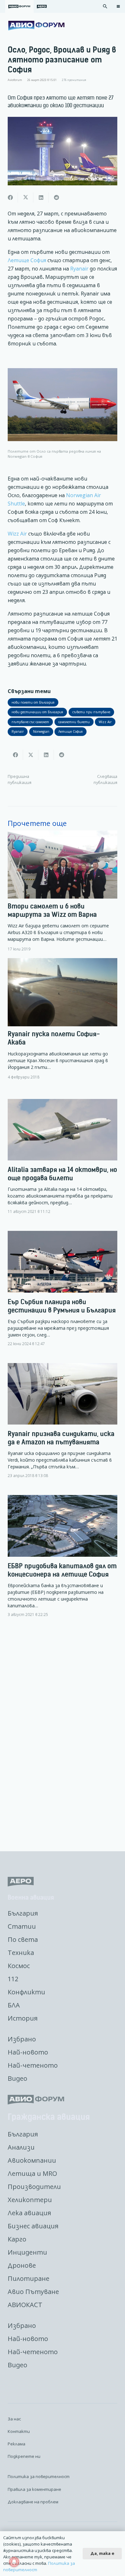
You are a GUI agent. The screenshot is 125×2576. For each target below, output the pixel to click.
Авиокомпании (32, 2160)
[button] (105, 6)
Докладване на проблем (33, 2502)
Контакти (19, 2431)
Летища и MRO (32, 2173)
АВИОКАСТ (25, 2305)
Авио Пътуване (33, 2292)
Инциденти (27, 2252)
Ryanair (79, 269)
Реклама (17, 2444)
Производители (34, 2187)
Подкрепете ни (24, 2456)
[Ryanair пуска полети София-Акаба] (63, 1019)
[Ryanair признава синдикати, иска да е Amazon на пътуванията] (63, 1426)
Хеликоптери (30, 2200)
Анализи (21, 2147)
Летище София (27, 260)
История (23, 2018)
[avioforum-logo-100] (36, 26)
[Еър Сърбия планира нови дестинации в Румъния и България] (63, 1294)
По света (23, 1939)
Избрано (22, 2039)
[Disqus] (63, 1735)
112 (13, 1979)
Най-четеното (33, 2065)
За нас (14, 2419)
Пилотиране (29, 2278)
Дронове (22, 2265)
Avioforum (15, 80)
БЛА (14, 2005)
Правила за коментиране (34, 2489)
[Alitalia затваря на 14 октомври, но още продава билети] (63, 1162)
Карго (17, 2239)
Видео (17, 2078)
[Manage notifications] (14, 2562)
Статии (22, 1926)
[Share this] (10, 198)
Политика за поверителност (39, 2476)
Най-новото (28, 2052)
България (23, 1913)
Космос (19, 1966)
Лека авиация (29, 2213)
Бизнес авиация (33, 2226)
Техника (21, 1953)
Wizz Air (17, 534)
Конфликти (26, 1992)
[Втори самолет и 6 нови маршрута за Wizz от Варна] (63, 891)
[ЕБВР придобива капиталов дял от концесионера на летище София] (63, 1561)
